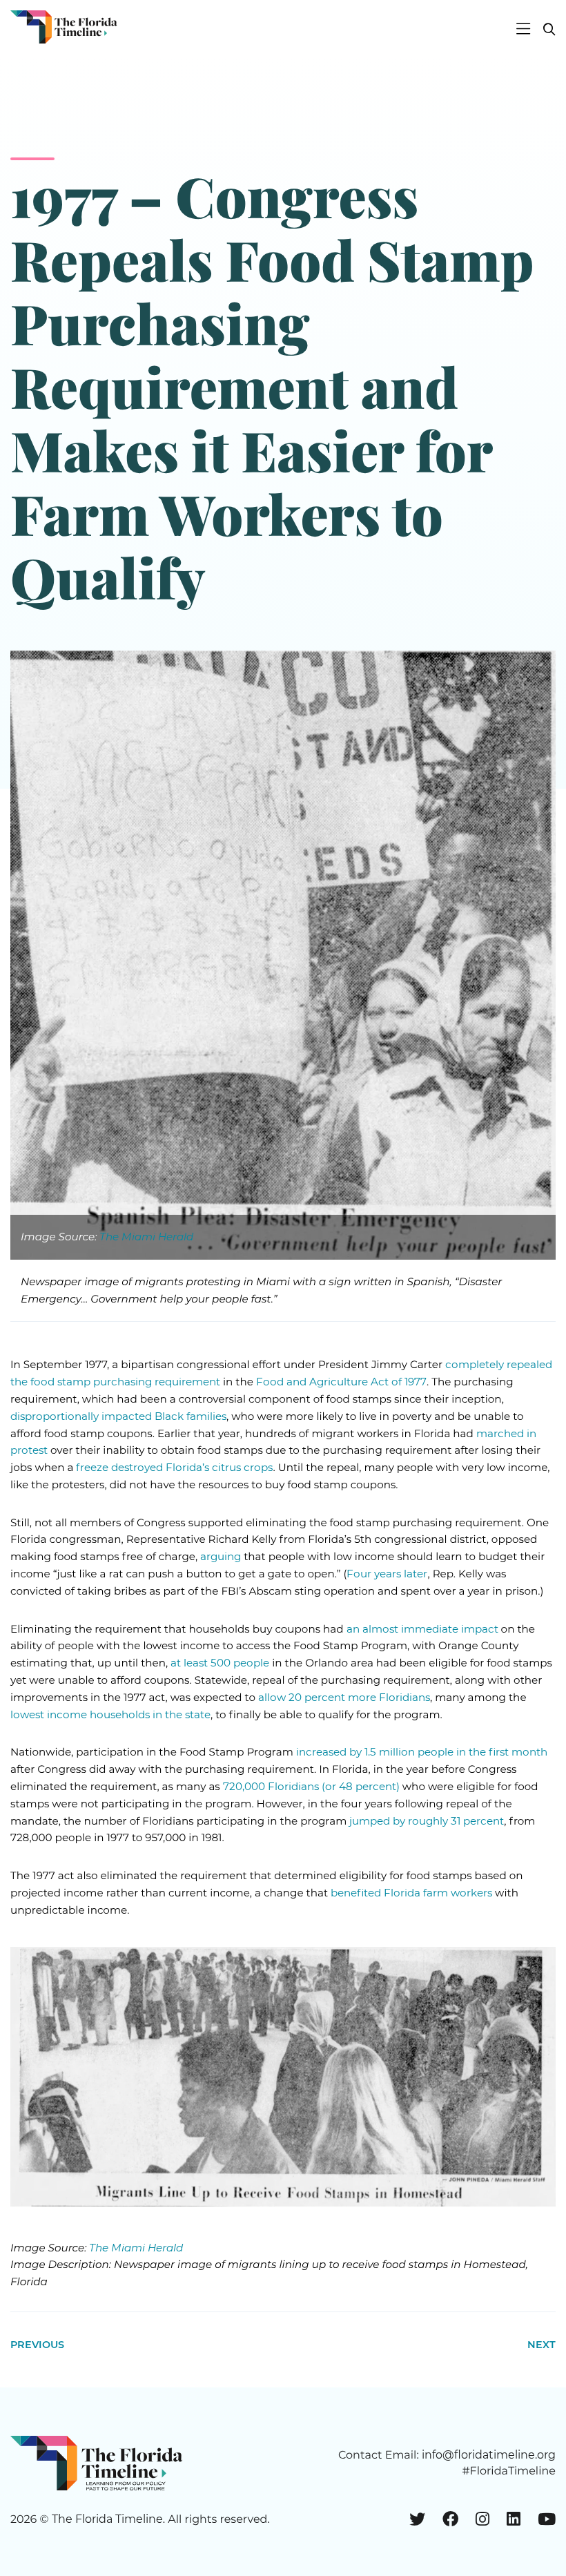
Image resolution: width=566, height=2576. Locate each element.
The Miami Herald (146, 1237)
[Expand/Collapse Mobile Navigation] (523, 30)
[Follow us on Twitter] (417, 2519)
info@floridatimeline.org (489, 2455)
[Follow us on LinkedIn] (514, 2519)
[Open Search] (544, 30)
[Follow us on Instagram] (482, 2519)
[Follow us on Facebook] (450, 2519)
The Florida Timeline (107, 2519)
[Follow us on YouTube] (547, 2519)
